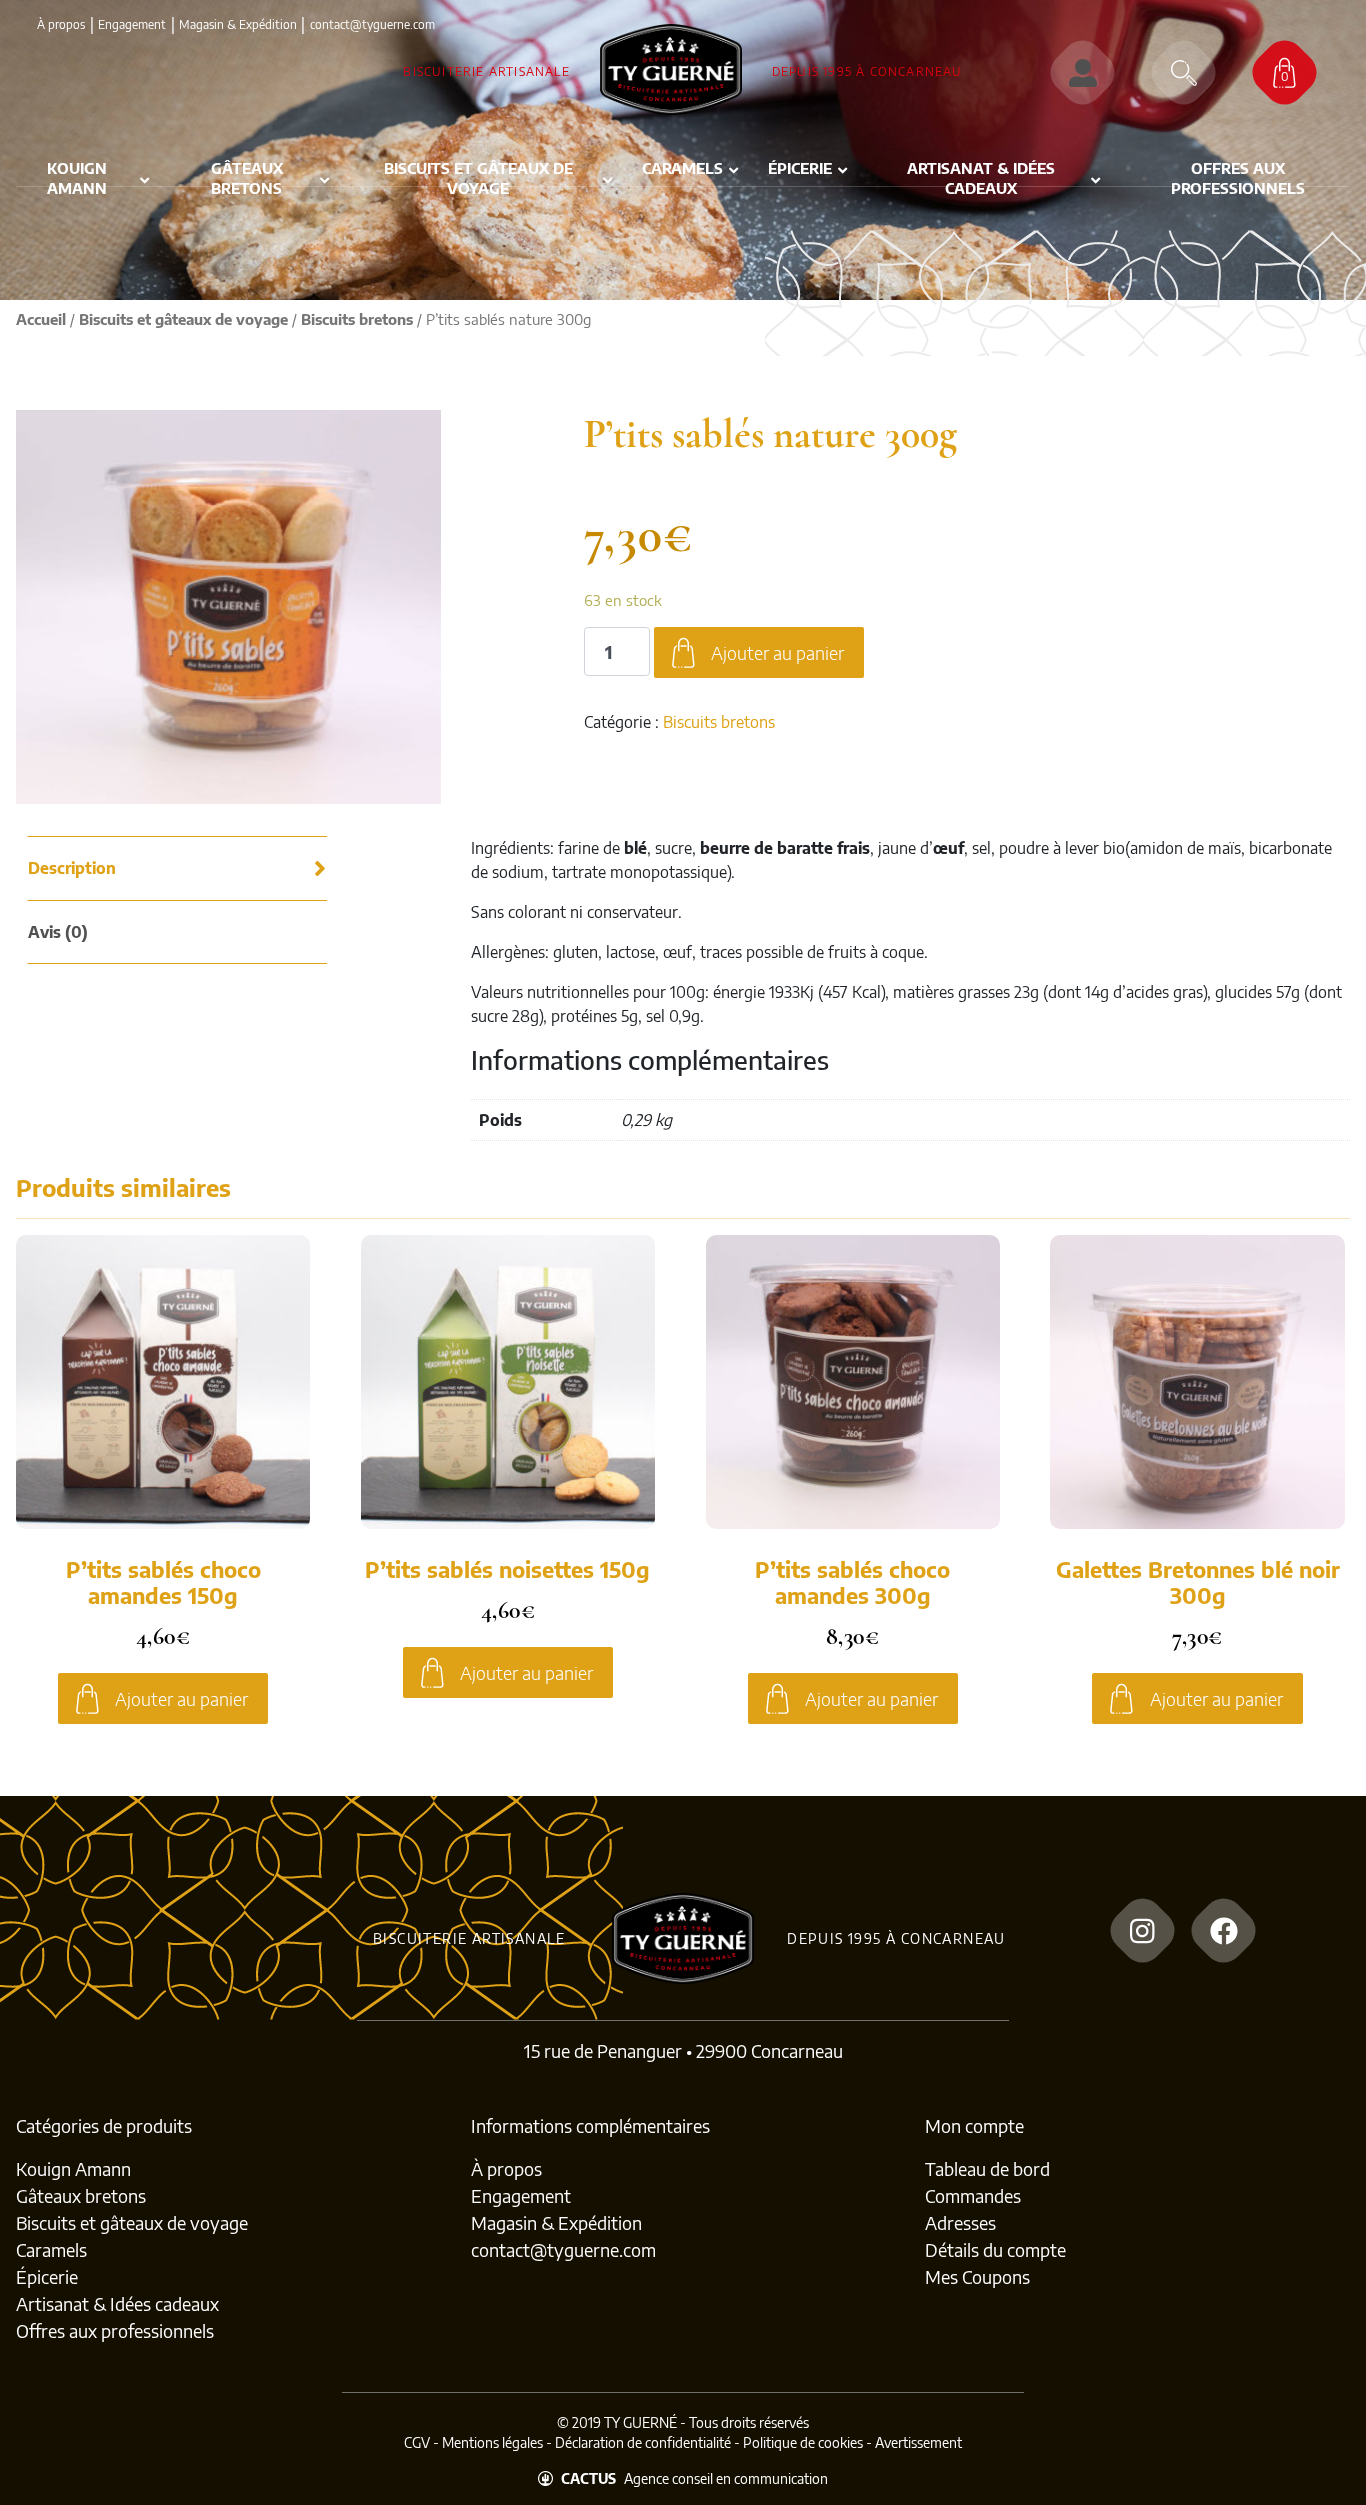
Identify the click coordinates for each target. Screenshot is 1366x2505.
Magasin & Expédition (238, 24)
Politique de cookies (803, 2442)
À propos (61, 24)
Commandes (973, 2195)
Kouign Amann (73, 2168)
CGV (417, 2442)
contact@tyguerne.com (563, 2249)
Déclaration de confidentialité (643, 2442)
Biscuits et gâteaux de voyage (183, 319)
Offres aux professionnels (115, 2330)
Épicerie (47, 2276)
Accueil (41, 319)
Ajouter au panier (777, 652)
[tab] (179, 868)
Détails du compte (995, 2249)
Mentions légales (492, 2442)
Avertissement (918, 2442)
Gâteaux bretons (81, 2195)
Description (72, 868)
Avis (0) (58, 932)
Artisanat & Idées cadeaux (117, 2303)
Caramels (51, 2249)
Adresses (960, 2222)
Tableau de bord (987, 2168)
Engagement (132, 24)
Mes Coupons (977, 2276)
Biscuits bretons (357, 319)
